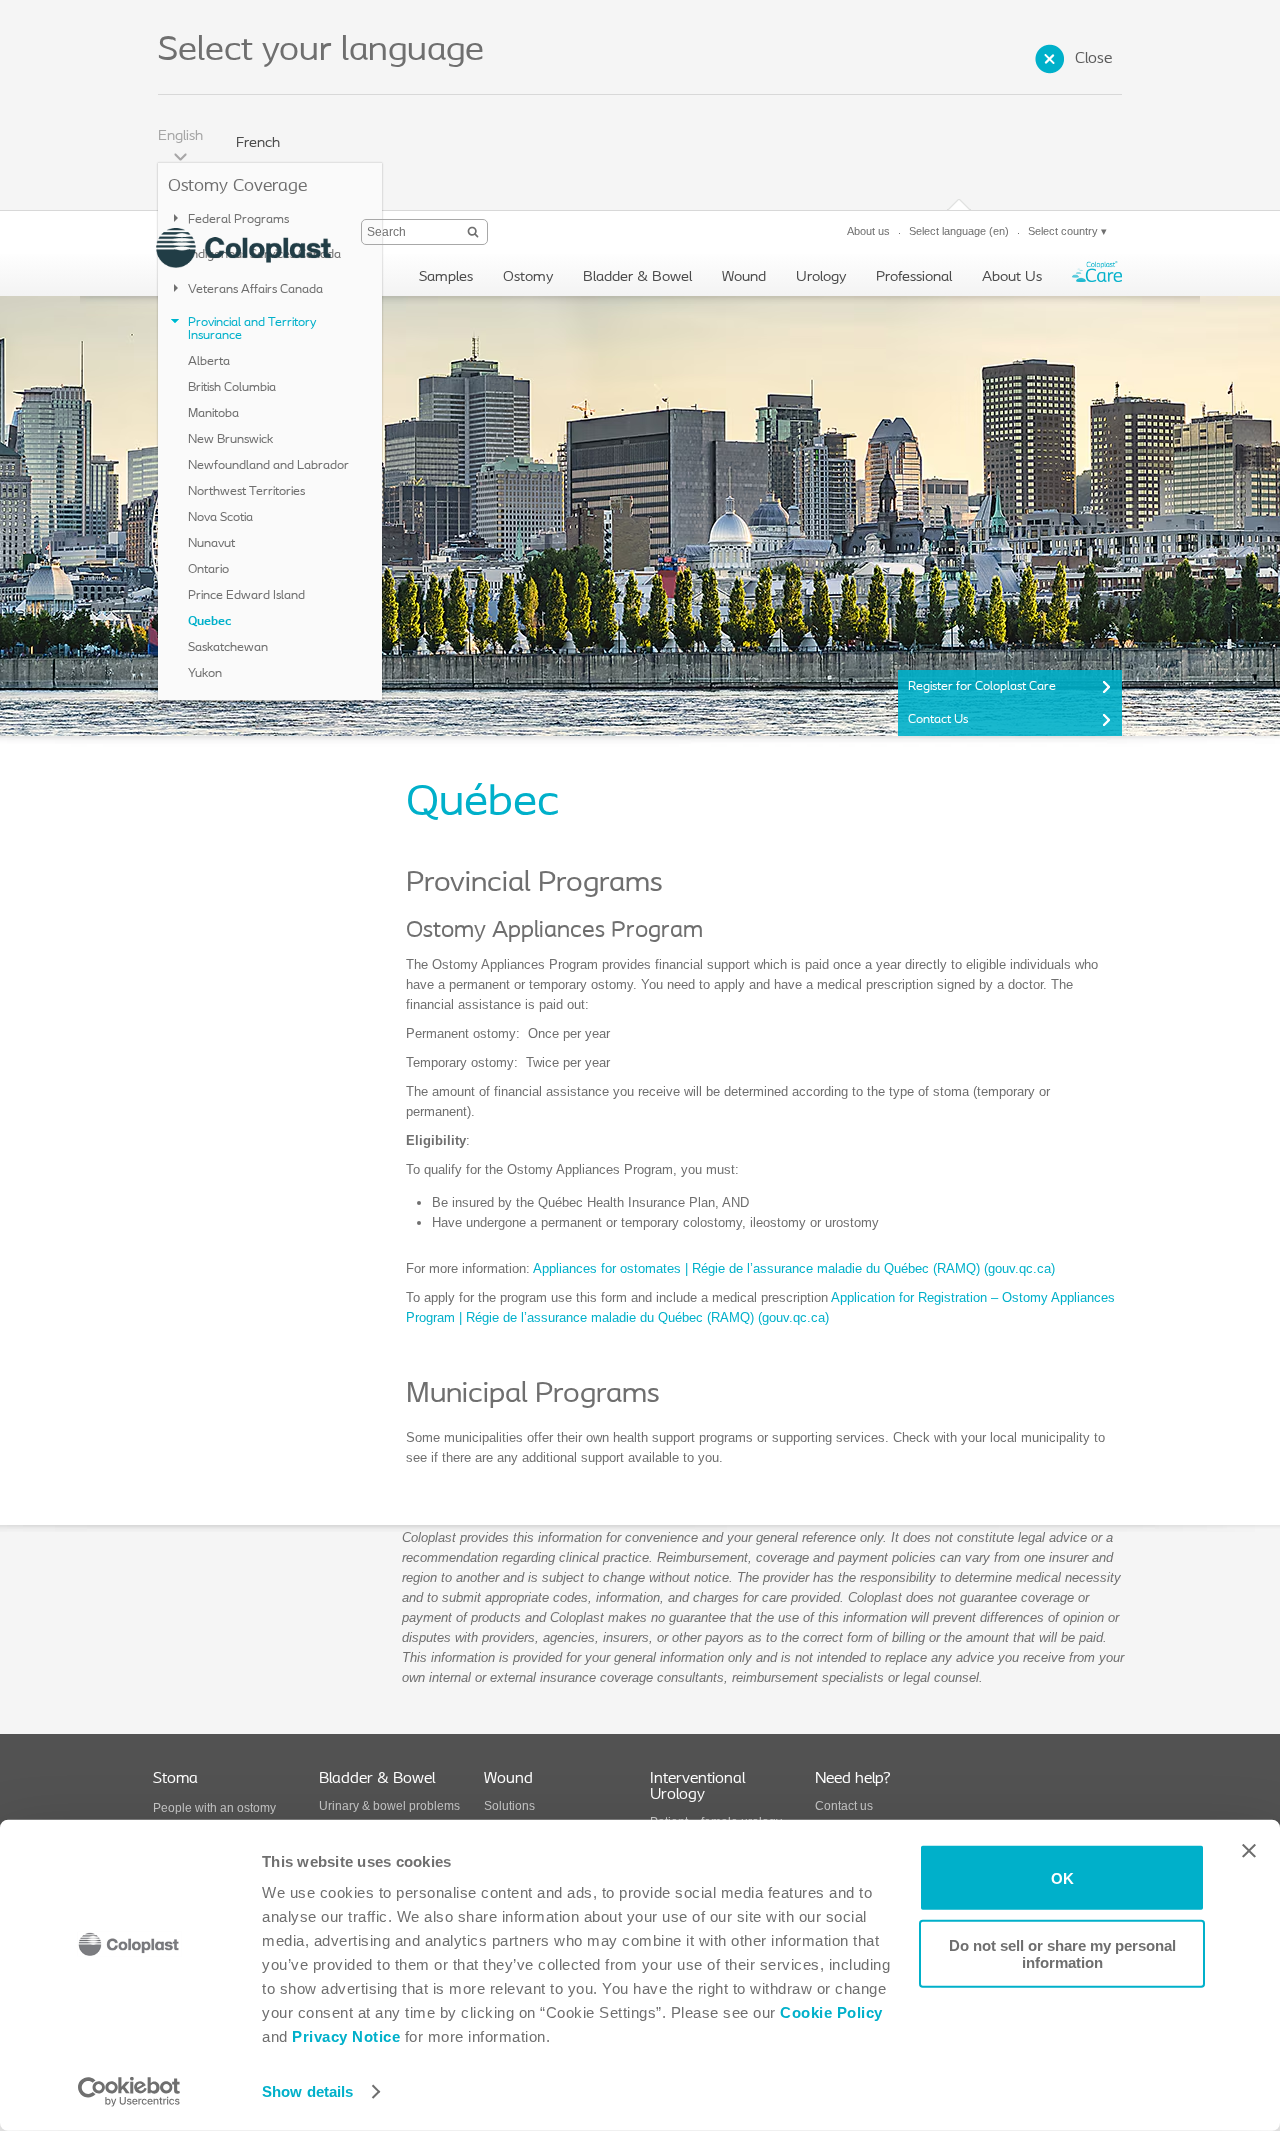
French (258, 143)
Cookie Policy (831, 2012)
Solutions (509, 1806)
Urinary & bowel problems (389, 1806)
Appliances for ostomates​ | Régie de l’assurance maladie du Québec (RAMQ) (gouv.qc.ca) (794, 1268)
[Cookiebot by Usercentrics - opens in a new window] (129, 2092)
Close (1093, 59)
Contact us (844, 1806)
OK (1062, 1877)
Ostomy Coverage (237, 187)
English (180, 136)
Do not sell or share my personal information (1062, 1953)
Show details (307, 2091)
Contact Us (938, 719)
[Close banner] (1249, 1851)
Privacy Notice (344, 2036)
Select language (959, 231)
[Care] (1097, 276)
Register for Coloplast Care (982, 686)
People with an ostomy (214, 1808)
